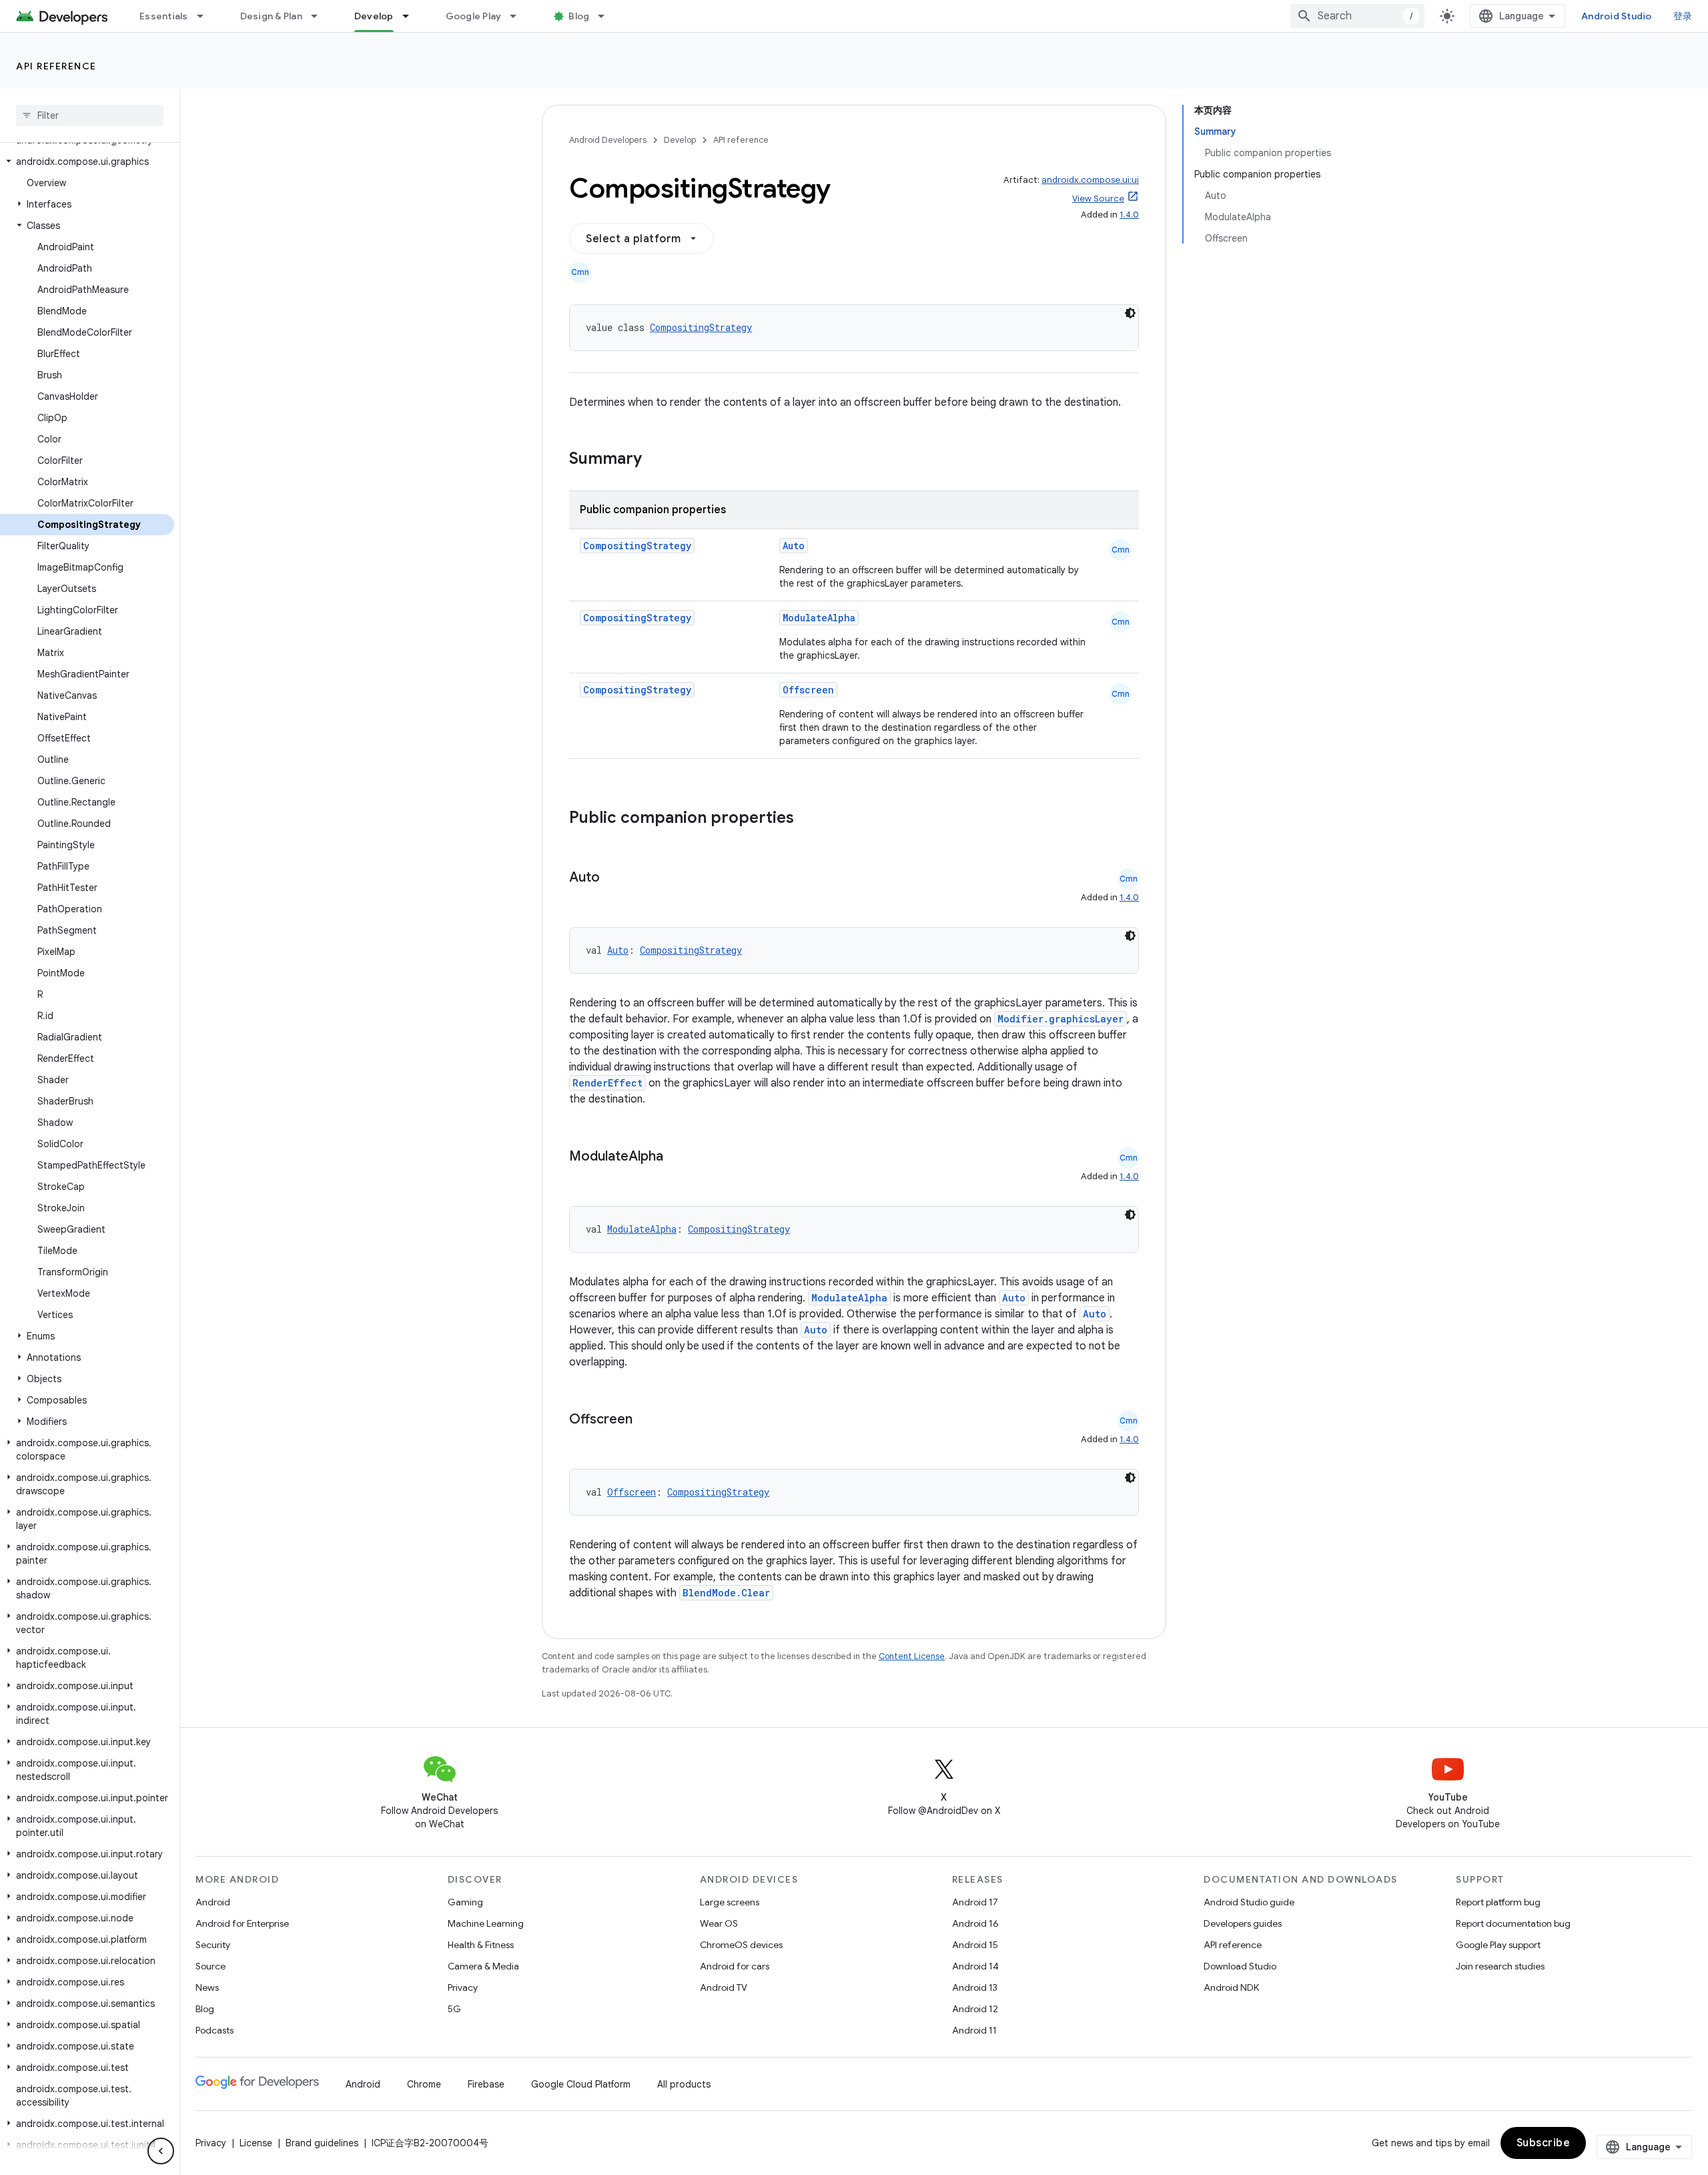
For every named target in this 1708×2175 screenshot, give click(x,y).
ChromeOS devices (741, 1945)
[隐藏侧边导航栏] (161, 2151)
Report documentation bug (1513, 1923)
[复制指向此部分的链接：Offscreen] (646, 1420)
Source (210, 1966)
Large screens (730, 1902)
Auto (794, 546)
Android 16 (975, 1923)
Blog (579, 16)
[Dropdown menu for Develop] (412, 16)
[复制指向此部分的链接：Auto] (613, 878)
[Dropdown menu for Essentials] (206, 16)
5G (454, 2009)
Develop (374, 16)
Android (213, 1902)
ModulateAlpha (819, 618)
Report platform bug (1498, 1902)
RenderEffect (607, 1083)
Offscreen (808, 690)
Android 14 (975, 1966)
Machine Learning (486, 1923)
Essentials (164, 16)
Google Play (474, 16)
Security (213, 1945)
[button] (87, 162)
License (256, 2143)
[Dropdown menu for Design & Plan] (320, 16)
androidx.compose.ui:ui (1090, 180)
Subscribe (1544, 2143)
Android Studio (1617, 16)
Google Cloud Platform (581, 2084)
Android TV (724, 1987)
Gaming (465, 1902)
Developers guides (1243, 1923)
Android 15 (975, 1945)
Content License (912, 1656)
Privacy (463, 1987)
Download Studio (1240, 1966)
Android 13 (975, 1987)
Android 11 (974, 2030)
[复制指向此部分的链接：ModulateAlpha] (677, 1157)
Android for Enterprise (242, 1923)
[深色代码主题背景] (1130, 313)
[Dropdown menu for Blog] (607, 16)
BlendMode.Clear (726, 1593)
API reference (56, 66)
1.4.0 (1129, 215)
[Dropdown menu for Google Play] (519, 16)
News (207, 1987)
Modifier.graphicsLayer (1060, 1019)
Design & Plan (271, 16)
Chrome (424, 2084)
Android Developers (608, 140)
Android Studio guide (1249, 1902)
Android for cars (735, 1966)
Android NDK (1231, 1987)
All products (684, 2084)
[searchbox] (90, 115)
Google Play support (1498, 1945)
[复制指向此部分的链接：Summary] (655, 460)
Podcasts (215, 2030)
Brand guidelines (322, 2143)
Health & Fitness (481, 1945)
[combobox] (1358, 16)
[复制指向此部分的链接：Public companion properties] (811, 819)
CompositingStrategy (701, 327)
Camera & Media (483, 1966)
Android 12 (975, 2009)
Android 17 (975, 1902)
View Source (1098, 199)
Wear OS (719, 1923)
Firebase (486, 2084)
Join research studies (1500, 1966)
